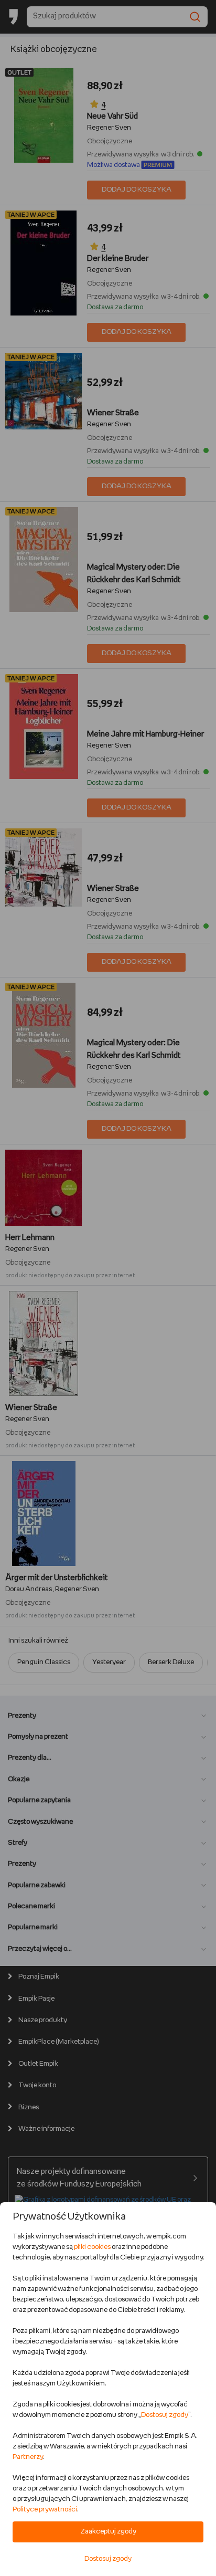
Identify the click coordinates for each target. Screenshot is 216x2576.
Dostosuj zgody (165, 2415)
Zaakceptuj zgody (108, 2532)
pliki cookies (92, 2247)
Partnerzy (28, 2457)
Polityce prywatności (45, 2510)
